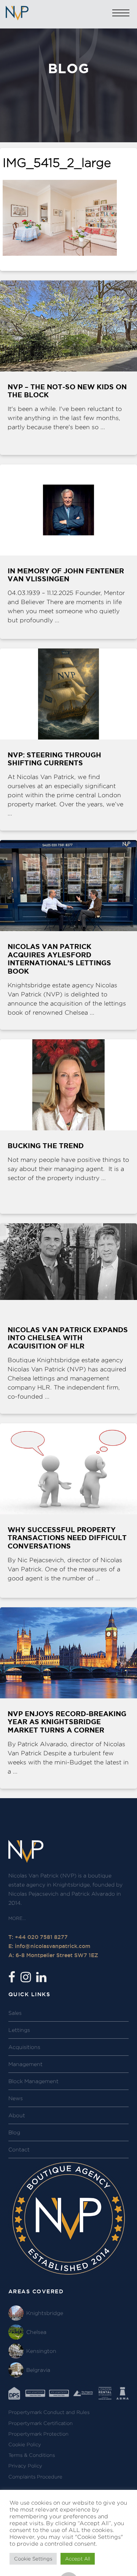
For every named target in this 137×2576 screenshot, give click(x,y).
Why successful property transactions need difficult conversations (67, 1538)
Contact (19, 2150)
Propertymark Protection (38, 2434)
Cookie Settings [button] (33, 2559)
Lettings (19, 2030)
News (16, 2098)
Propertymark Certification (41, 2423)
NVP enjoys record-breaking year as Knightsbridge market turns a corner (67, 1722)
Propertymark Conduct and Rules (49, 2412)
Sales (15, 2013)
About (17, 2115)
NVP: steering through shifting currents (54, 759)
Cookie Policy (25, 2445)
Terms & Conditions (32, 2455)
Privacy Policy (25, 2466)
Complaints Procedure (35, 2477)
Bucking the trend (46, 1146)
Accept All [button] (78, 2559)
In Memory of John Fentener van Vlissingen (66, 575)
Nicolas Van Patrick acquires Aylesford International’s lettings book (59, 959)
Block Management (33, 2081)
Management (25, 2064)
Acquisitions (24, 2047)
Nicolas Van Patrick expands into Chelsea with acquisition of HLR (68, 1338)
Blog (14, 2132)
